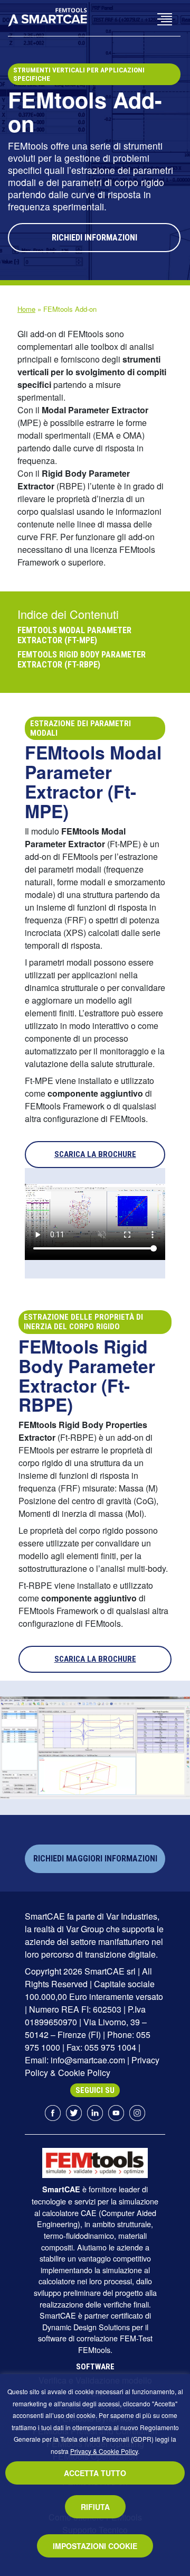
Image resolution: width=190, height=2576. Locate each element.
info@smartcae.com (88, 2060)
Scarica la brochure (95, 1154)
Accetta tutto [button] (95, 2473)
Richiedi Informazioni (94, 238)
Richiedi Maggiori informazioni (95, 1859)
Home (26, 309)
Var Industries (132, 1916)
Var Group (85, 1929)
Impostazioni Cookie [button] (95, 2546)
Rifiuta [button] (95, 2507)
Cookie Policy (84, 2073)
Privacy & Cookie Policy (104, 2451)
